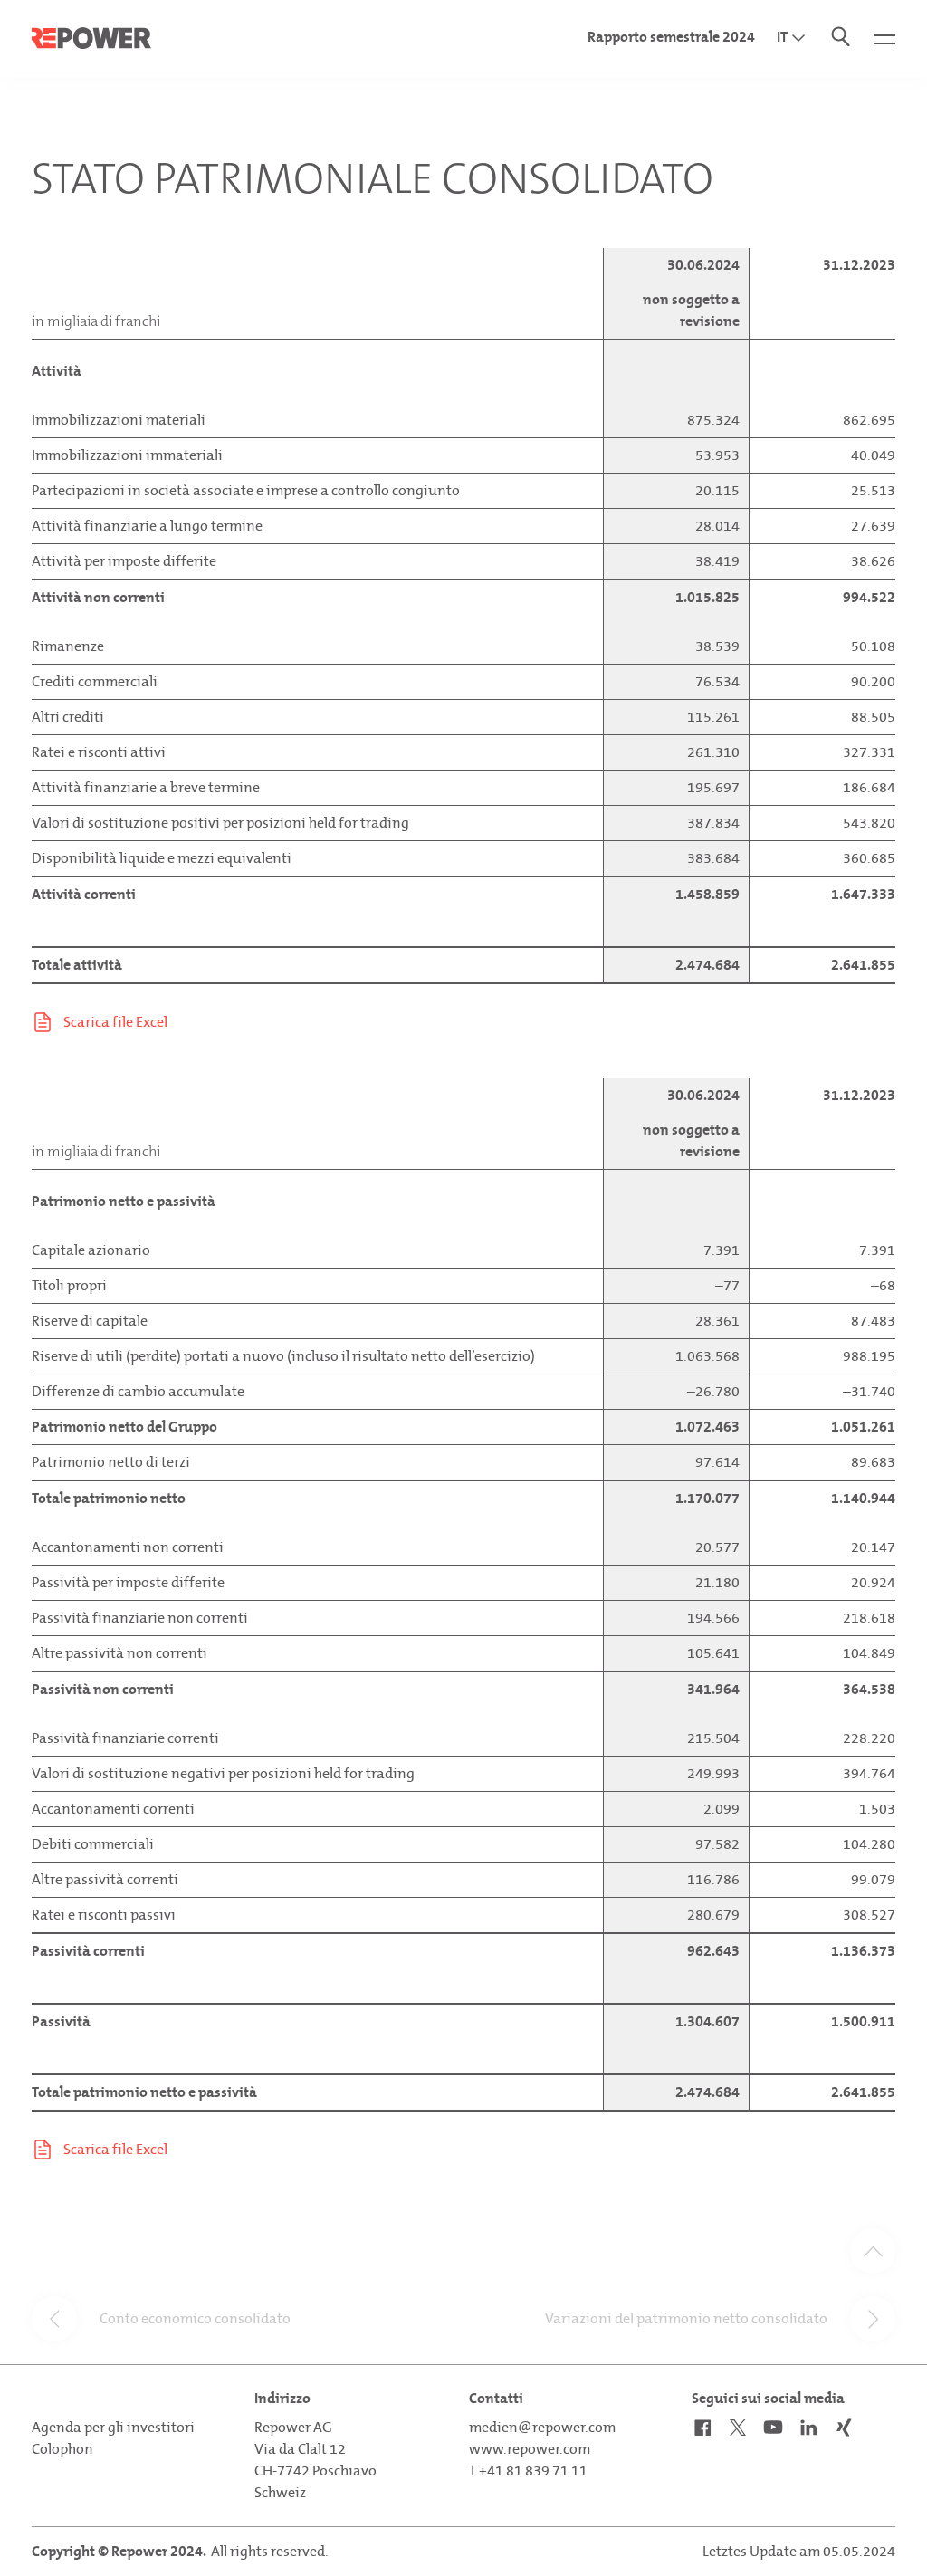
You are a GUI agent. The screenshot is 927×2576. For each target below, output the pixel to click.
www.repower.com (530, 2449)
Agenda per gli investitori (113, 2427)
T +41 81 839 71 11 (528, 2471)
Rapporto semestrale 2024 (671, 37)
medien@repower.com (542, 2427)
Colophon (62, 2449)
